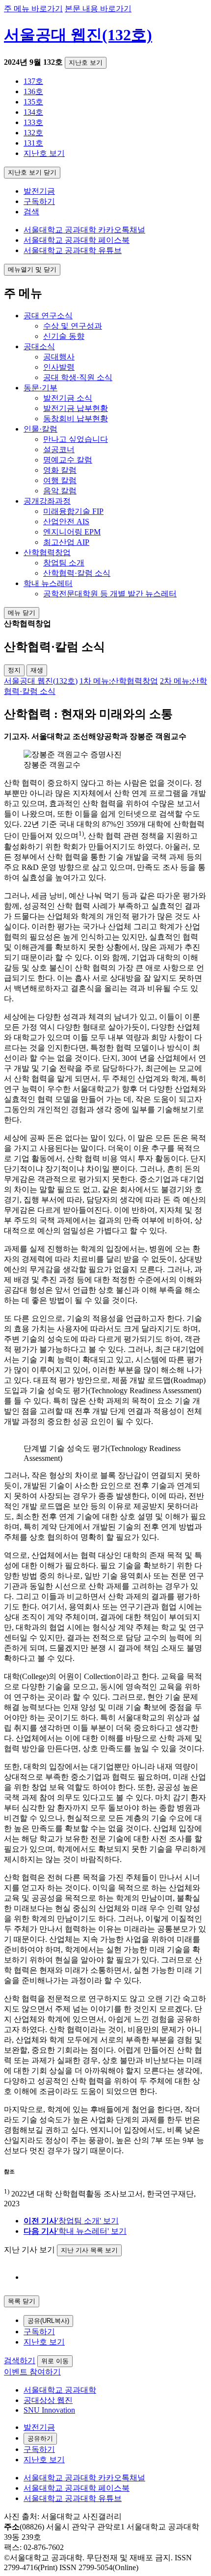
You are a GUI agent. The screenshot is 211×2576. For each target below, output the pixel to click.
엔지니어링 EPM (72, 532)
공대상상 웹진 (48, 2400)
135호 (33, 102)
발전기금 (39, 191)
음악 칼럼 (60, 491)
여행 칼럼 (60, 480)
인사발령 (59, 367)
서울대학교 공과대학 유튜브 (73, 250)
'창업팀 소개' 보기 (71, 2221)
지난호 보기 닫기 (32, 172)
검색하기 (20, 2360)
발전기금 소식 (68, 398)
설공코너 (59, 449)
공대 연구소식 (48, 316)
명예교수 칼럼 (68, 460)
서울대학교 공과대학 (60, 2390)
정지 (14, 670)
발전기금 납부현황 (76, 408)
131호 (33, 143)
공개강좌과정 (47, 501)
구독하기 (39, 201)
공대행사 (59, 357)
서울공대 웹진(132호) (78, 35)
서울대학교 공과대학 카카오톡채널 (84, 230)
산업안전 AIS (66, 522)
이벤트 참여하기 (32, 2372)
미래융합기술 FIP (73, 511)
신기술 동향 (64, 336)
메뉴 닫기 (22, 613)
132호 (33, 133)
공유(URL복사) (48, 2321)
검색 (31, 212)
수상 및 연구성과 (73, 326)
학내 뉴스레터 (48, 583)
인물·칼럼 (40, 429)
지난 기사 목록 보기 (89, 2250)
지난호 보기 (86, 63)
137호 (33, 81)
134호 (33, 112)
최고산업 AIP (66, 542)
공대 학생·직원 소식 (78, 377)
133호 (33, 122)
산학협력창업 (47, 552)
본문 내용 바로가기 (98, 9)
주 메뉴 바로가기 (33, 9)
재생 (37, 670)
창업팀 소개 (64, 563)
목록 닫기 (22, 2301)
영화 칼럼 (60, 470)
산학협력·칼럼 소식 (77, 573)
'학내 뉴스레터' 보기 (75, 2231)
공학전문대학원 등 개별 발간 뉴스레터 (110, 594)
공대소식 (39, 346)
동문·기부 (40, 388)
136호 (33, 91)
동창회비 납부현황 (76, 419)
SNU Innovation (49, 2410)
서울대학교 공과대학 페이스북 (77, 240)
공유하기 (40, 2438)
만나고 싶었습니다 (76, 439)
